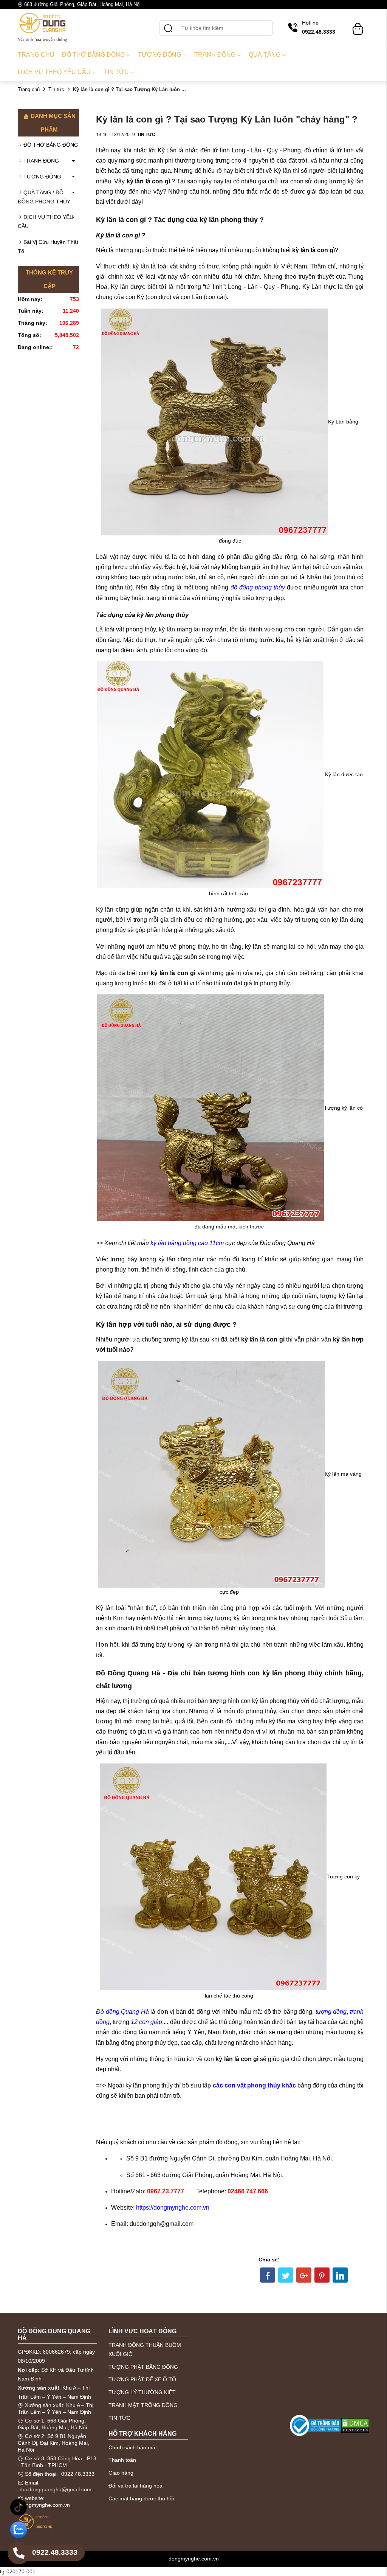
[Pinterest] (322, 2275)
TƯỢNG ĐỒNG (42, 177)
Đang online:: (35, 347)
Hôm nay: (30, 299)
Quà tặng (265, 55)
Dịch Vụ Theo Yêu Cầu (54, 72)
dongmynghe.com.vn (45, 2505)
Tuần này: (31, 311)
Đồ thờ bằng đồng (93, 55)
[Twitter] (286, 2275)
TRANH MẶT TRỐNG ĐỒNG (143, 2405)
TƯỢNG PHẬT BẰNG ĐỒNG (143, 2367)
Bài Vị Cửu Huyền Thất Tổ (48, 247)
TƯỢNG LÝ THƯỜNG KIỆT (142, 2392)
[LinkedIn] (340, 2275)
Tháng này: (33, 323)
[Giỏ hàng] (358, 25)
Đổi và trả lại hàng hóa (135, 2486)
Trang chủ (36, 55)
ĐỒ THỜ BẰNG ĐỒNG (51, 145)
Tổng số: (29, 335)
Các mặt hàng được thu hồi (141, 2498)
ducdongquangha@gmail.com (56, 2489)
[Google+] (304, 2275)
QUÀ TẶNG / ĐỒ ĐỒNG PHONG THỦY (44, 197)
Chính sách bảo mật (133, 2447)
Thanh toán (122, 2460)
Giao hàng (121, 2473)
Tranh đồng (215, 55)
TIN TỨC (119, 2418)
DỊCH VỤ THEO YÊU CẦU (46, 222)
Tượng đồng (159, 55)
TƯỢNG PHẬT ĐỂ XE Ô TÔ (142, 2379)
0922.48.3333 (78, 2474)
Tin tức (116, 72)
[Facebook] (268, 2275)
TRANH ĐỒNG (41, 161)
